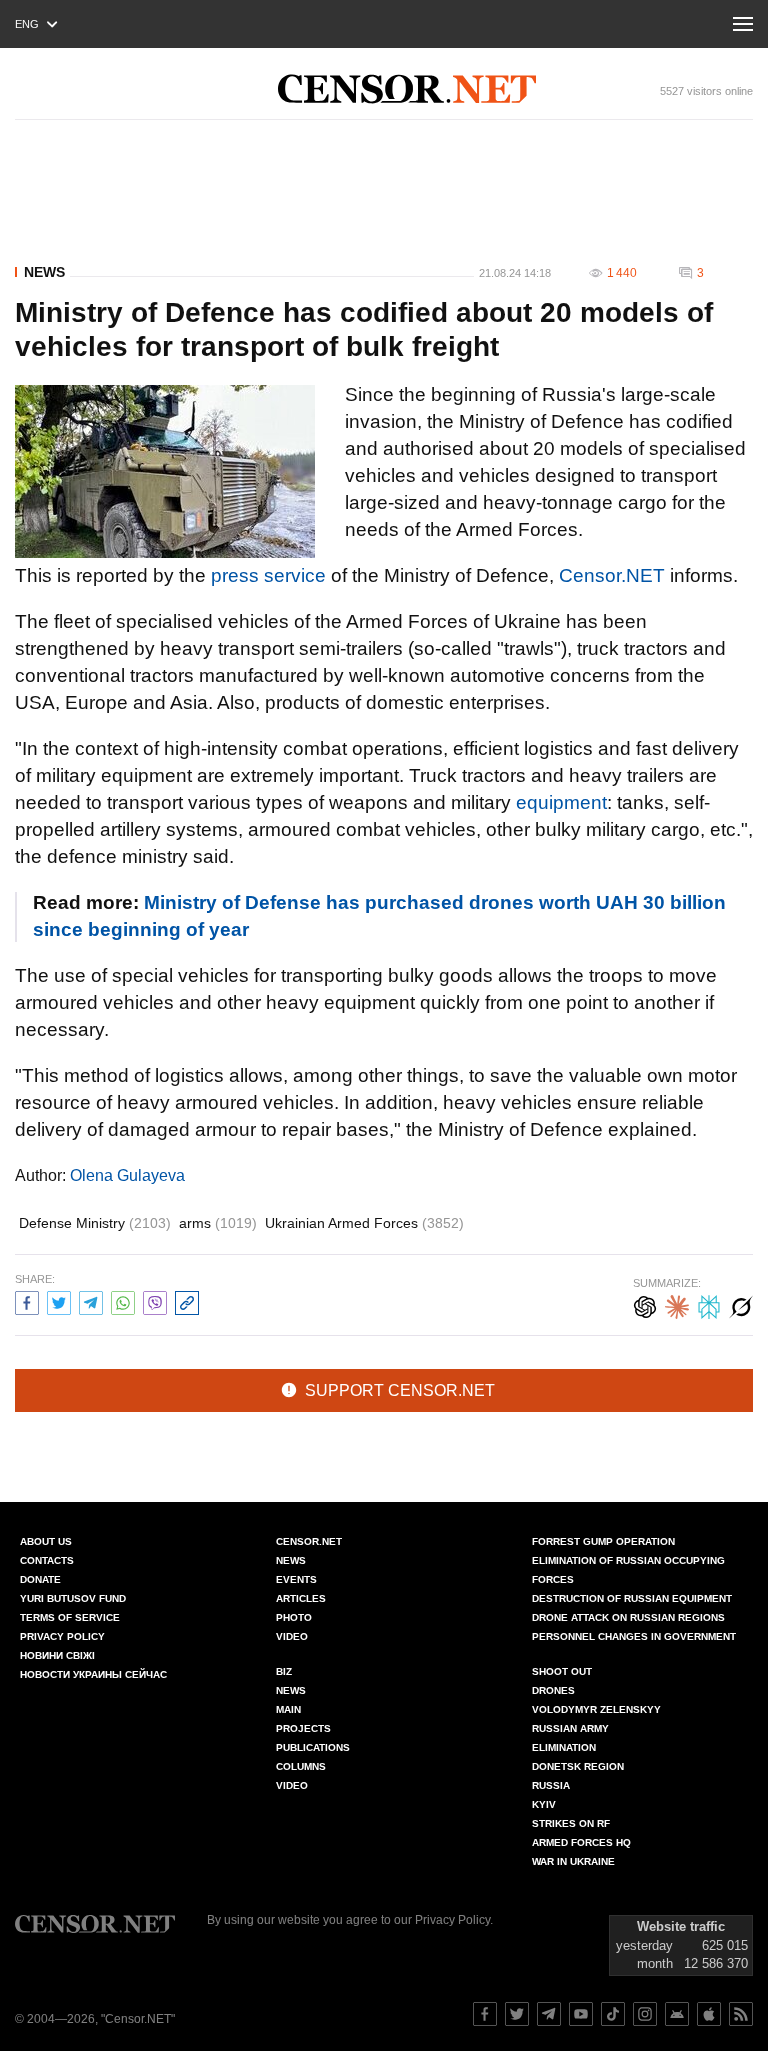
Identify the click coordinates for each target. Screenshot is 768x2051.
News (44, 272)
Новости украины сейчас (93, 1674)
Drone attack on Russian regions (628, 1617)
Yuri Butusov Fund (73, 1598)
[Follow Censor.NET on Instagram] (645, 2014)
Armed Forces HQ (581, 1842)
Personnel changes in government (634, 1636)
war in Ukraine (573, 1861)
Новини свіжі (57, 1655)
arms (218, 1223)
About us (46, 1541)
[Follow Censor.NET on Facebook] (485, 2014)
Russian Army (570, 1728)
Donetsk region (578, 1766)
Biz (284, 1671)
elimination (564, 1747)
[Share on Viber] (155, 1300)
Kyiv (544, 1804)
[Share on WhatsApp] (123, 1300)
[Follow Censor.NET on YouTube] (581, 2014)
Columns (301, 1766)
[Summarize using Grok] (741, 1304)
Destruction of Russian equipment (632, 1598)
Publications (313, 1747)
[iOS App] (709, 2014)
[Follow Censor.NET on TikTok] (613, 2014)
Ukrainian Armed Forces (364, 1223)
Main (288, 1709)
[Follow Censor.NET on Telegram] (549, 2014)
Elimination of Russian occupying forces (628, 1570)
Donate (40, 1579)
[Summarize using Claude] (677, 1304)
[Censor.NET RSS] (741, 2014)
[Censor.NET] (407, 89)
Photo (294, 1617)
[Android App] (677, 2014)
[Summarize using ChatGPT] (645, 1304)
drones (553, 1690)
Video (292, 1636)
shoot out (562, 1671)
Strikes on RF (571, 1823)
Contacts (47, 1560)
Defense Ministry (95, 1223)
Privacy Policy (62, 1636)
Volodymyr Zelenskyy (596, 1709)
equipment (561, 802)
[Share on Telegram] (91, 1300)
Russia (551, 1785)
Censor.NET (612, 575)
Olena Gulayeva (127, 1175)
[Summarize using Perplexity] (709, 1304)
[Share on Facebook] (27, 1300)
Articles (301, 1598)
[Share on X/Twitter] (59, 1300)
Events (296, 1579)
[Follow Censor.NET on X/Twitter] (517, 2014)
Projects (303, 1728)
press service (268, 575)
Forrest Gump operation (603, 1541)
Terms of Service (70, 1617)
